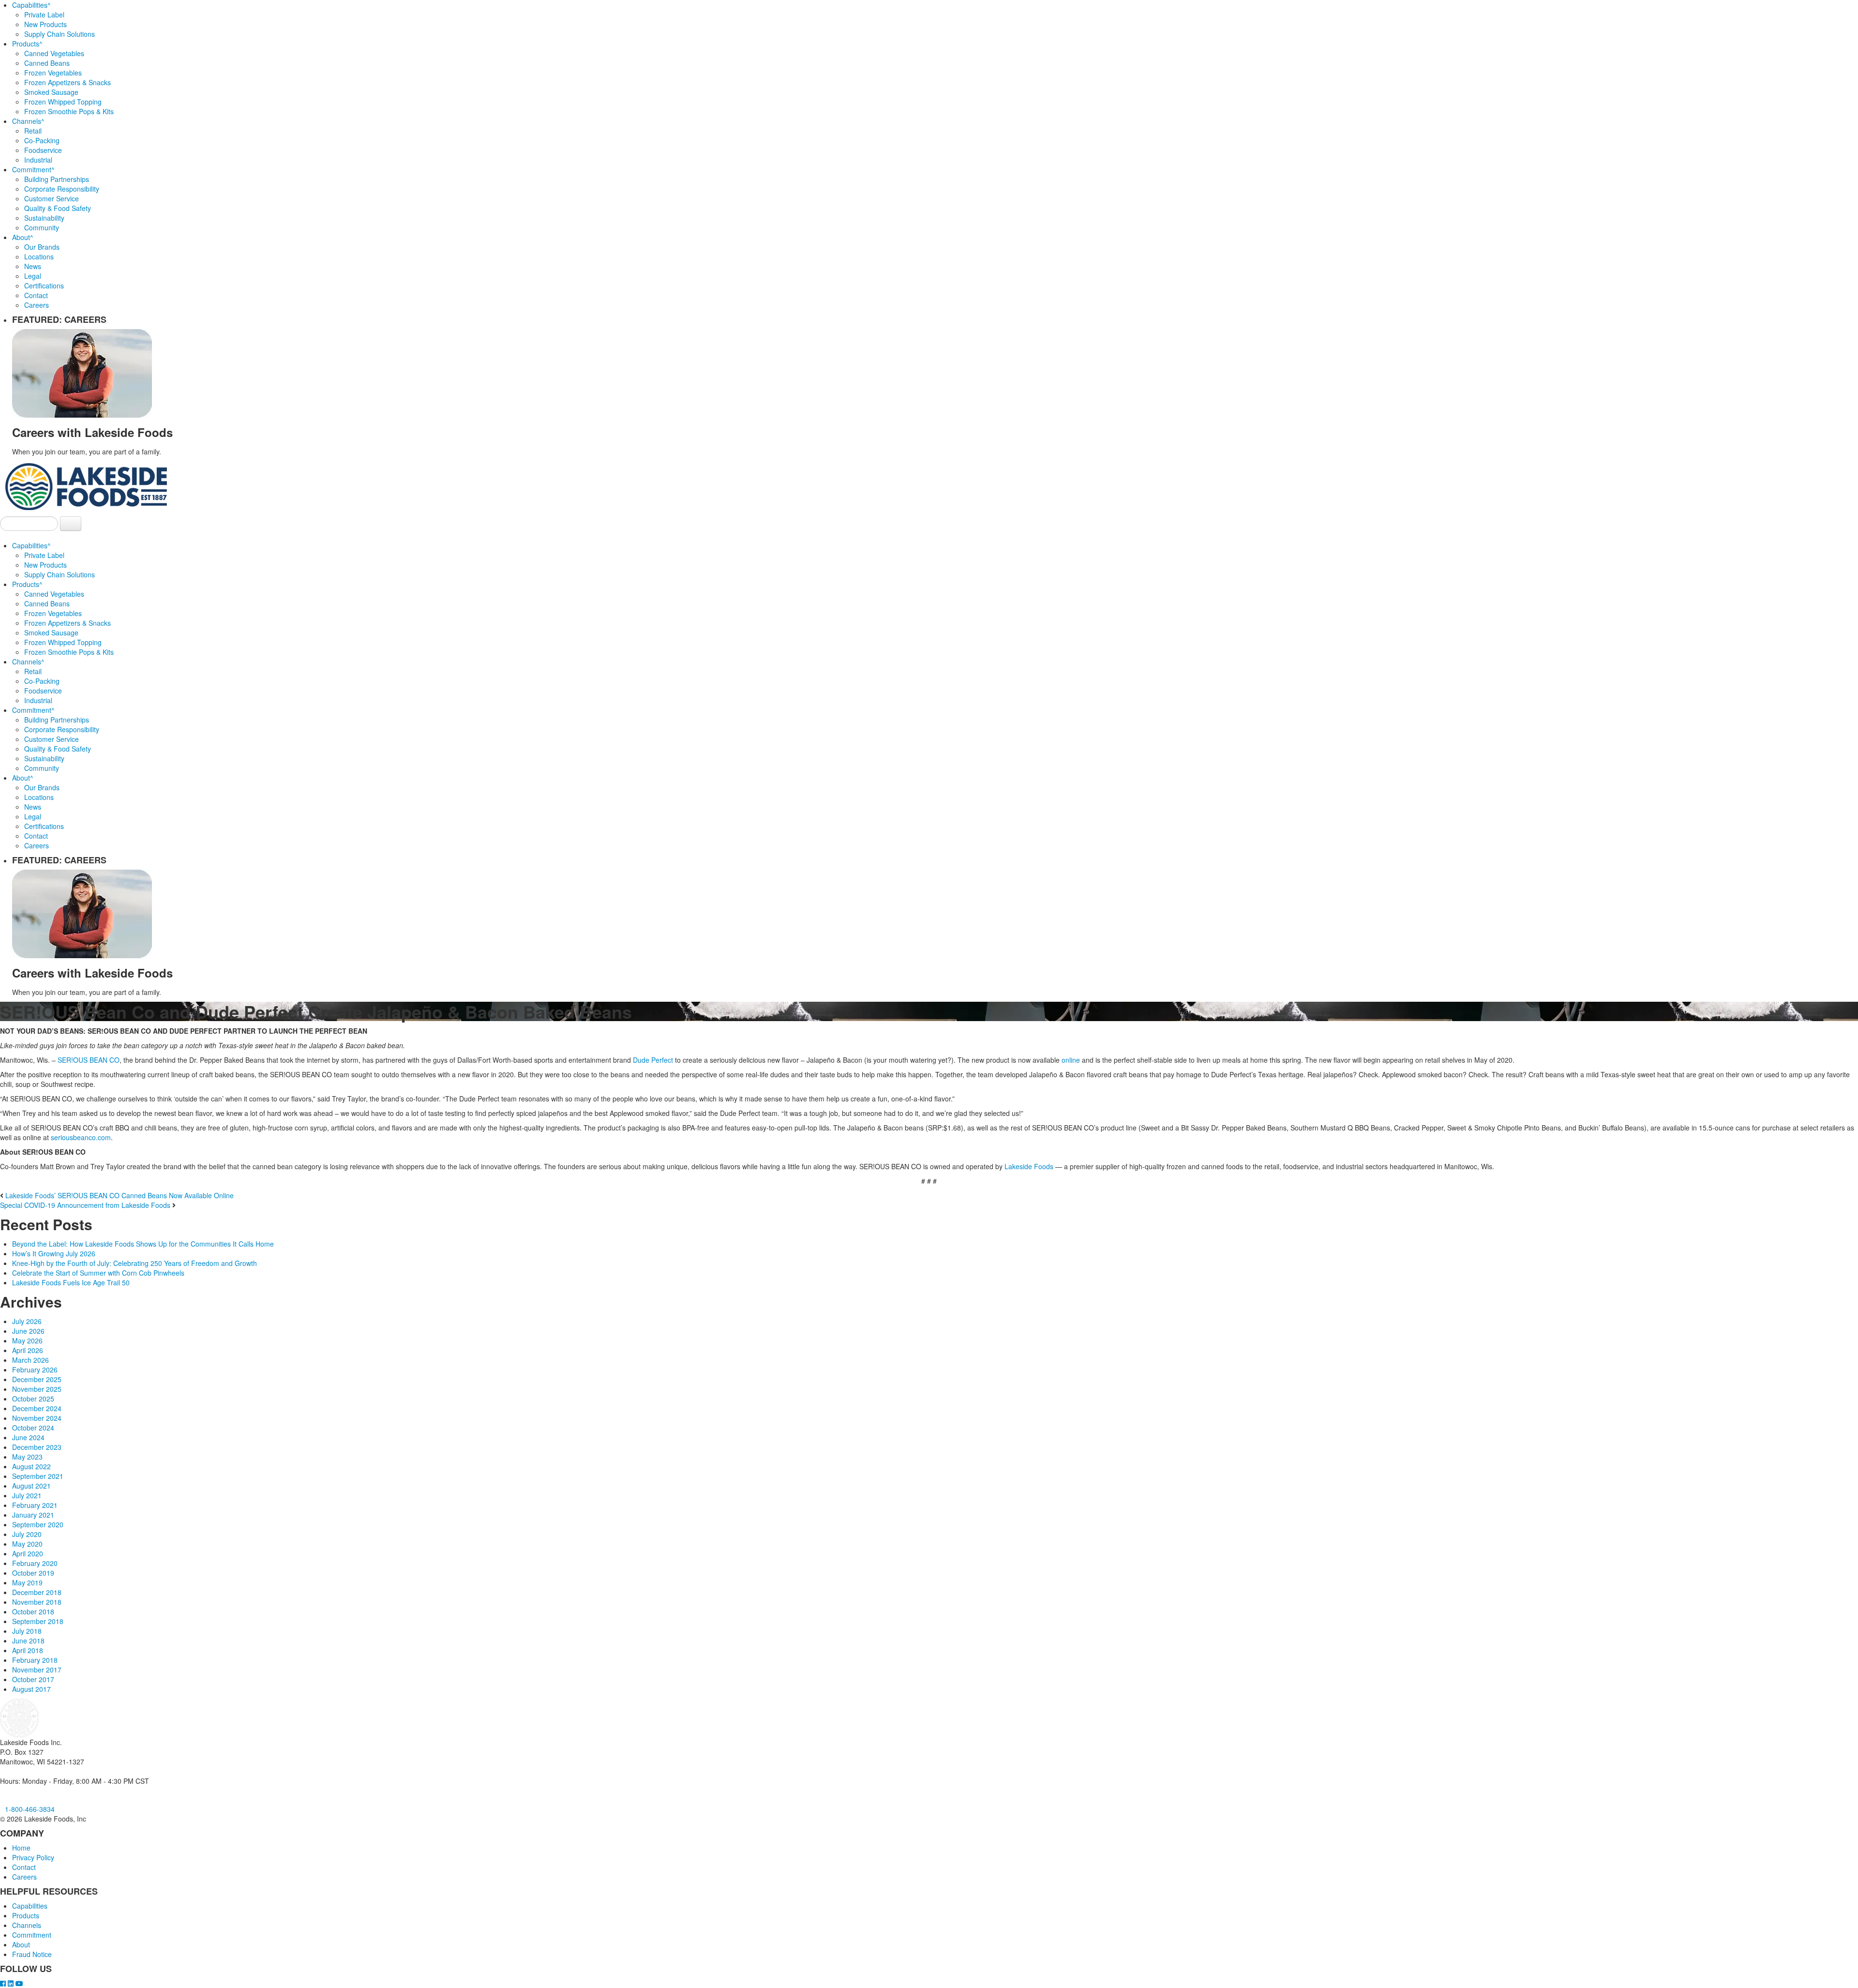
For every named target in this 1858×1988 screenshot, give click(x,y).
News (33, 266)
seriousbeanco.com (81, 1137)
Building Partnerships (57, 179)
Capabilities (31, 5)
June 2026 (28, 1331)
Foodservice (43, 150)
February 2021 (35, 1505)
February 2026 (35, 1370)
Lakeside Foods (1029, 1166)
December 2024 (37, 1408)
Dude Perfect (653, 1060)
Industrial (38, 160)
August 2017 (31, 1689)
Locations (39, 256)
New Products (45, 24)
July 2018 (27, 1631)
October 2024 (33, 1428)
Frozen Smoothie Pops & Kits (69, 111)
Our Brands (42, 247)
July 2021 (27, 1495)
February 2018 (35, 1660)
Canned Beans (47, 63)
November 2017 (37, 1670)
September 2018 (38, 1621)
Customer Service (52, 198)
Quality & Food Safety (58, 208)
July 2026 (27, 1321)
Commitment (33, 169)
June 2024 (28, 1437)
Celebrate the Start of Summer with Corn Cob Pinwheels (98, 1273)
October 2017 (33, 1679)
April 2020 (28, 1553)
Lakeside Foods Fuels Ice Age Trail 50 (71, 1282)
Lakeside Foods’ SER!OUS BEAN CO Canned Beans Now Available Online (120, 1195)
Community (42, 227)
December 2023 (37, 1447)
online (1072, 1060)
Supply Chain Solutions (60, 34)
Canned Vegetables (54, 53)
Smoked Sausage (51, 92)
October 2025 (33, 1399)
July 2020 (27, 1534)
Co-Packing (42, 140)
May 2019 (27, 1582)
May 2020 (27, 1544)
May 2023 (27, 1457)
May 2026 (27, 1340)
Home (21, 1848)
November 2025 (37, 1389)
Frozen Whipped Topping (63, 102)
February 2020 (35, 1563)
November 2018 (37, 1602)
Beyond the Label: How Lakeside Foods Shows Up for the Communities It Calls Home (143, 1244)
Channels (28, 121)
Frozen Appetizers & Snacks (67, 82)
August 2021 (31, 1486)
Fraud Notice (32, 1954)
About (23, 237)
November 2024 (37, 1418)
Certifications (44, 286)
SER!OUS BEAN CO (89, 1060)
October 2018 (33, 1611)
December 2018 (37, 1592)
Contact (36, 295)
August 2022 (31, 1466)
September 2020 (38, 1524)
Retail (33, 131)
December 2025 (37, 1379)
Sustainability (44, 218)
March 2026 (30, 1360)
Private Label (44, 15)
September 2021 (38, 1476)
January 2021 (33, 1515)
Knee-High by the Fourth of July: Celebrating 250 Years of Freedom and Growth (135, 1263)
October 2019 (33, 1573)
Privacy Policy (33, 1857)
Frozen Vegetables (53, 73)
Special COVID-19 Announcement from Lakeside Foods (85, 1205)
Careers (37, 305)
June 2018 (28, 1641)
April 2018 (28, 1650)
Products (27, 44)
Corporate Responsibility (62, 189)
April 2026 (28, 1350)
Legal (33, 276)
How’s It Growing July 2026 (54, 1253)
